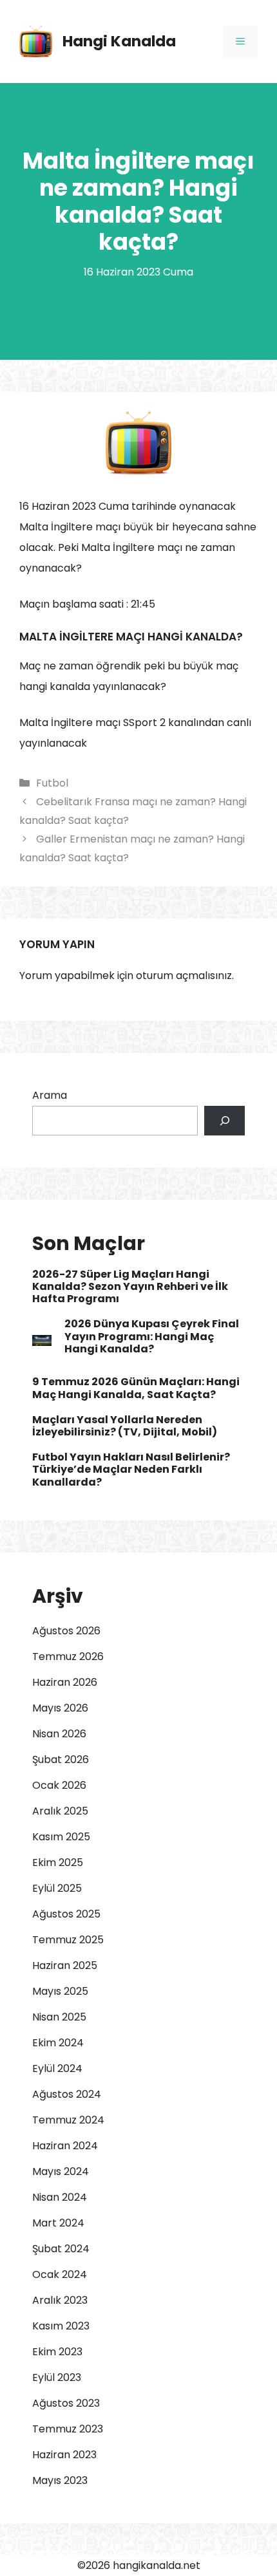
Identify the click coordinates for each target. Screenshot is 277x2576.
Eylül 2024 (57, 2068)
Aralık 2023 (60, 2300)
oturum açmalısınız (184, 975)
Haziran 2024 (65, 2146)
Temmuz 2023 (68, 2429)
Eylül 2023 (57, 2377)
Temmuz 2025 (68, 1940)
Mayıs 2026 (60, 1708)
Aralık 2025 (60, 1811)
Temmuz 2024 (68, 2120)
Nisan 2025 (59, 2017)
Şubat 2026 (61, 1759)
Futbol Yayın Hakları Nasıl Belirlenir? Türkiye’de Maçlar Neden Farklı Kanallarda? (131, 1469)
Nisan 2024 (60, 2197)
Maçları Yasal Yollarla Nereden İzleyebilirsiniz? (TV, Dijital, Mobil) (125, 1426)
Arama (50, 1095)
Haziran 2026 (65, 1682)
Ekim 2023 (57, 2352)
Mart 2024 (58, 2223)
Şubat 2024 (61, 2249)
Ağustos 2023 (66, 2403)
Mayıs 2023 (60, 2480)
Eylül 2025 (57, 1888)
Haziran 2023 (64, 2455)
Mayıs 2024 (61, 2171)
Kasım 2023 (61, 2326)
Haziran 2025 (65, 1965)
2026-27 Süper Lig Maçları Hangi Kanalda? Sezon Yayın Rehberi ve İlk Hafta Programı (130, 1286)
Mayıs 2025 (60, 1991)
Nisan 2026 (59, 1734)
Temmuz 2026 (68, 1657)
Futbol (52, 783)
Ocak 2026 (59, 1785)
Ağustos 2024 (67, 2094)
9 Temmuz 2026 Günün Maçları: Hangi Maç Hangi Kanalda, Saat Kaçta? (136, 1388)
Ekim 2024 (58, 2043)
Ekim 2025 (58, 1862)
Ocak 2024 (60, 2274)
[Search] (224, 1121)
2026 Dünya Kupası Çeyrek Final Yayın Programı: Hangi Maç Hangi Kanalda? (152, 1336)
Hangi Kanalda (119, 41)
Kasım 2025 (61, 1837)
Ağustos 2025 (66, 1914)
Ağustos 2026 (66, 1631)
